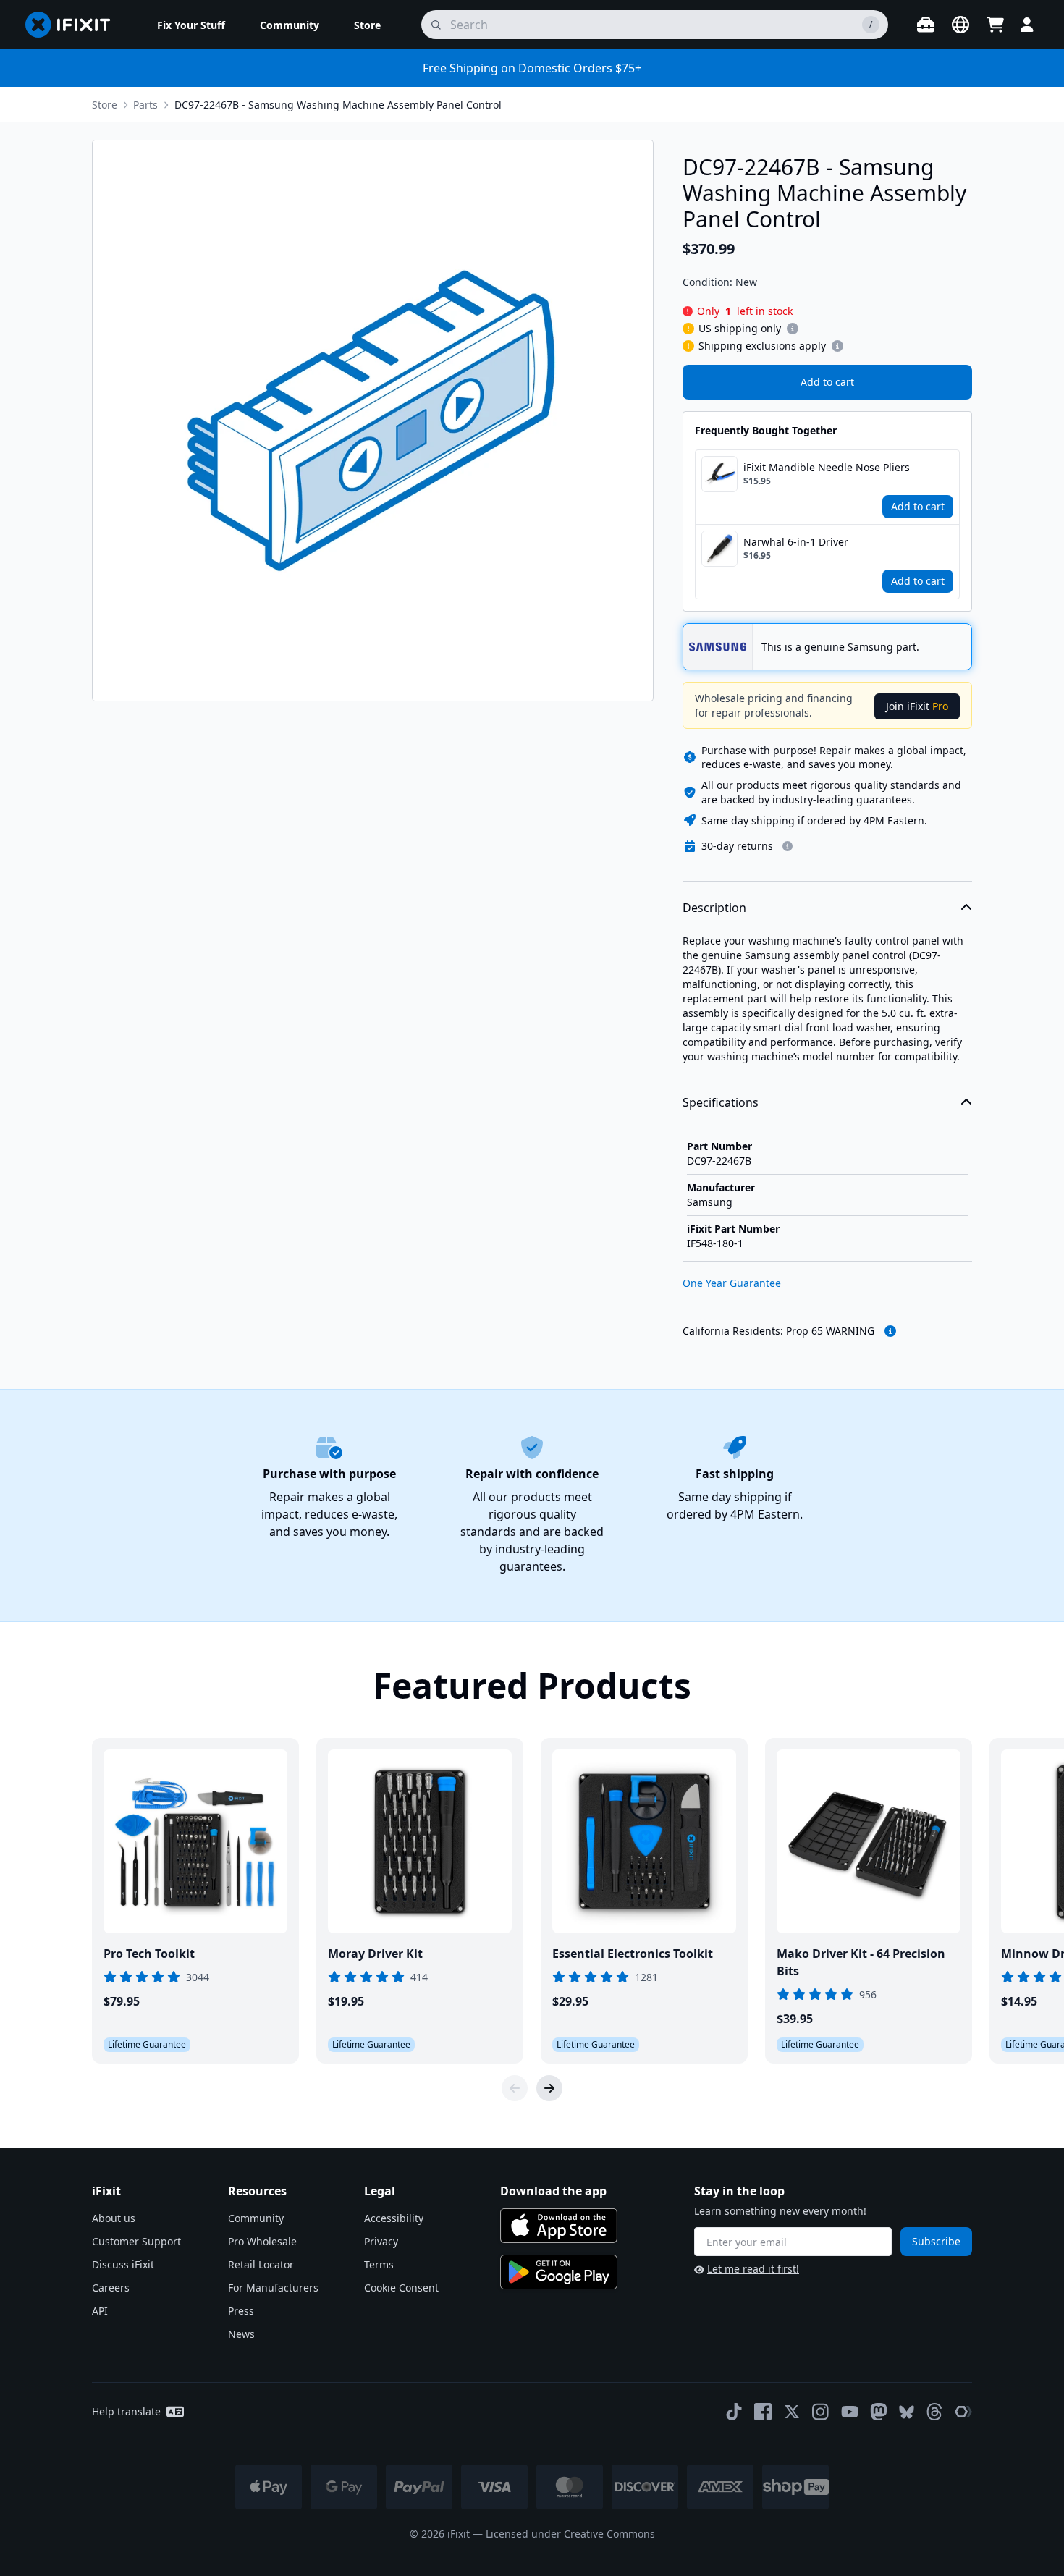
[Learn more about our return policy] (788, 846)
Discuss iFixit (123, 2264)
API (100, 2311)
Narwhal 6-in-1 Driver (796, 542)
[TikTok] (734, 2412)
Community (256, 2218)
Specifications (721, 1102)
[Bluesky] (907, 2412)
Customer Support (136, 2241)
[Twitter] (792, 2412)
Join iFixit (917, 706)
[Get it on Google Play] (559, 2272)
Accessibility (394, 2218)
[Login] (1027, 25)
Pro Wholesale (262, 2241)
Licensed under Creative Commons (570, 2534)
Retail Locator (261, 2264)
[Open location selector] (960, 25)
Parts (145, 105)
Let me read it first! (753, 2269)
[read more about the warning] (890, 1331)
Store (105, 105)
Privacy (381, 2241)
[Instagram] (821, 2412)
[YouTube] (850, 2412)
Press (241, 2311)
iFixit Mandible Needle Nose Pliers (827, 467)
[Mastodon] (879, 2412)
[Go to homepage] (74, 25)
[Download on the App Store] (559, 2226)
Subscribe (936, 2241)
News (241, 2334)
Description (714, 908)
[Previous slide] (515, 2088)
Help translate (126, 2411)
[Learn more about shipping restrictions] (793, 329)
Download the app (553, 2191)
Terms (379, 2264)
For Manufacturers (273, 2288)
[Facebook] (763, 2412)
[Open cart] (995, 25)
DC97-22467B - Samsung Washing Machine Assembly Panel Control (338, 105)
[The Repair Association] (963, 2412)
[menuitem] (191, 25)
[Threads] (934, 2412)
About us (114, 2218)
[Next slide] (549, 2088)
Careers (111, 2288)
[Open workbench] (926, 25)
